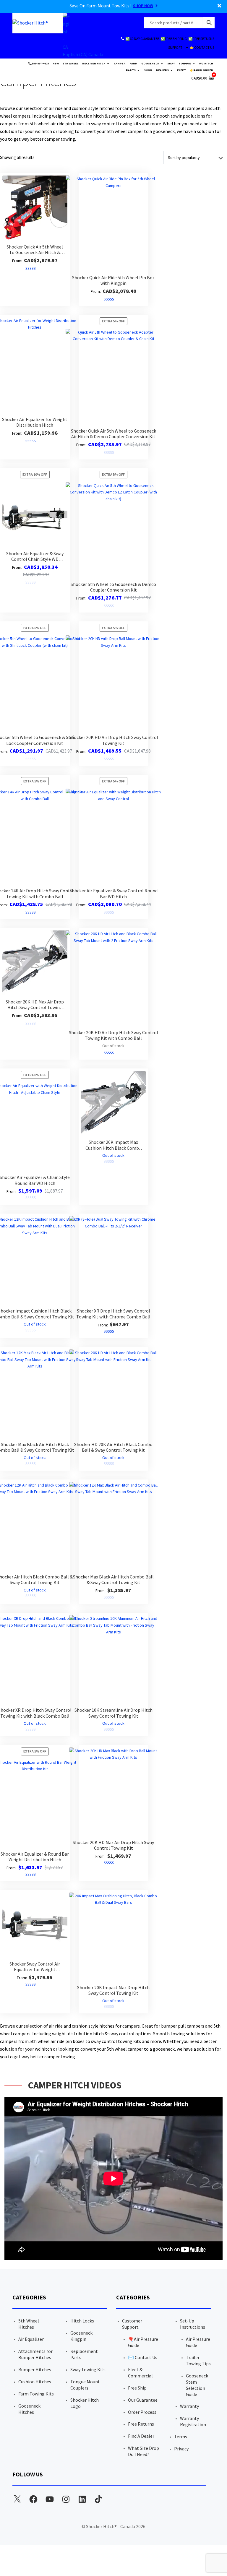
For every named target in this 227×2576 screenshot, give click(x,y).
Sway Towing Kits (88, 2369)
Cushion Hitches (35, 2382)
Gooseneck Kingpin (81, 2336)
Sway (171, 63)
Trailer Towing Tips (198, 2360)
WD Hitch (206, 63)
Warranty (189, 2406)
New (56, 63)
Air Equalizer (31, 2339)
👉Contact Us (202, 47)
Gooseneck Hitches (29, 2409)
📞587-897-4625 (38, 63)
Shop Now (143, 6)
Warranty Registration (193, 2421)
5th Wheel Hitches (29, 2324)
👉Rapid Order (201, 70)
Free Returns (141, 2424)
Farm (133, 63)
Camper (120, 63)
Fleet (181, 70)
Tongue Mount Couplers (85, 2385)
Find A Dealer (141, 2436)
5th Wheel (70, 63)
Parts (131, 70)
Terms (181, 2437)
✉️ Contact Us (143, 2357)
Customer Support (132, 2324)
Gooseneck (150, 63)
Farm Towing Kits (36, 2394)
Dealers (162, 70)
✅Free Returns (201, 39)
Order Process (142, 2412)
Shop (148, 70)
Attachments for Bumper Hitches (35, 2354)
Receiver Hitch (94, 63)
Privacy (181, 2449)
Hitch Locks (82, 2321)
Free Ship (137, 2388)
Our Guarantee (143, 2400)
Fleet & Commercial (140, 2373)
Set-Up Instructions (193, 2324)
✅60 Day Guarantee (142, 39)
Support (175, 47)
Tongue (185, 63)
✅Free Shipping (174, 39)
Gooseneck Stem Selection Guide (197, 2385)
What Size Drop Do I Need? (144, 2451)
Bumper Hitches (35, 2369)
